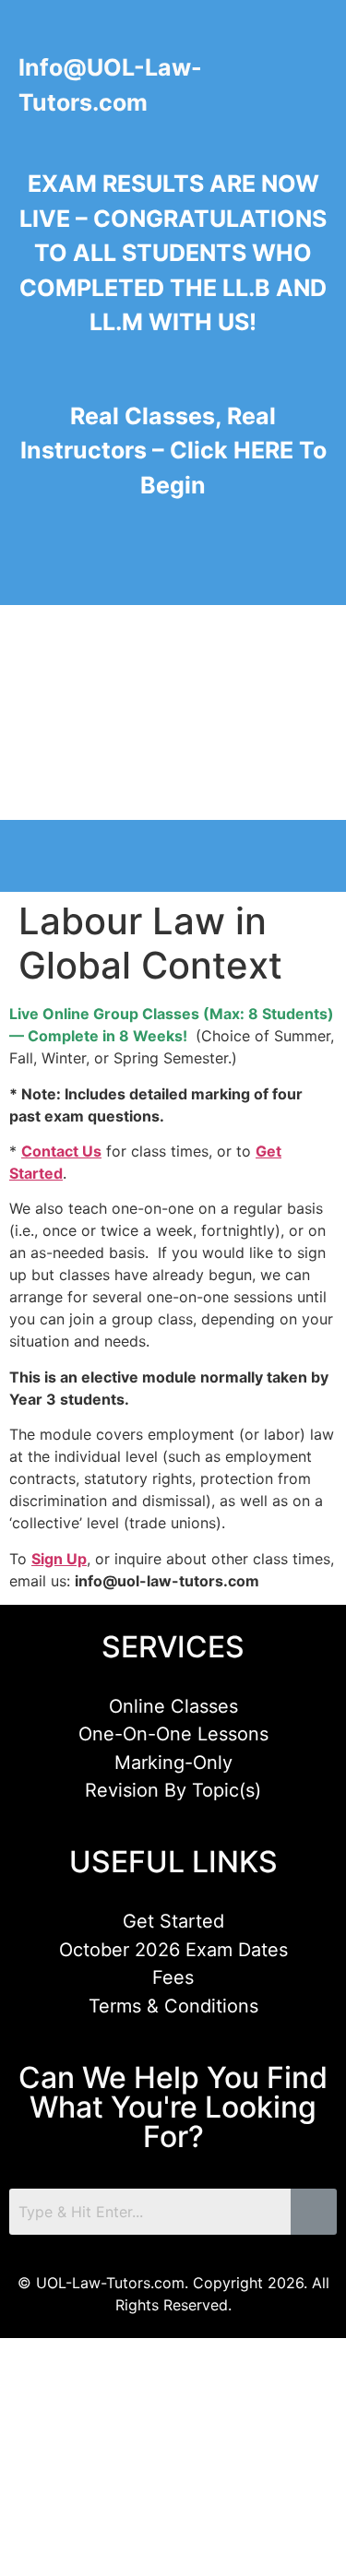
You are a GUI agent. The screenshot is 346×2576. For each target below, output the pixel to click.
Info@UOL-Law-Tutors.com (110, 85)
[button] (32, 567)
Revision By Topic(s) (173, 1790)
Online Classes (173, 1706)
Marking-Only (173, 1763)
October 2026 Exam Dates (173, 1950)
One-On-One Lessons (173, 1734)
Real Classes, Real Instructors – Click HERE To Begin (173, 451)
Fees (173, 1977)
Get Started (173, 1921)
